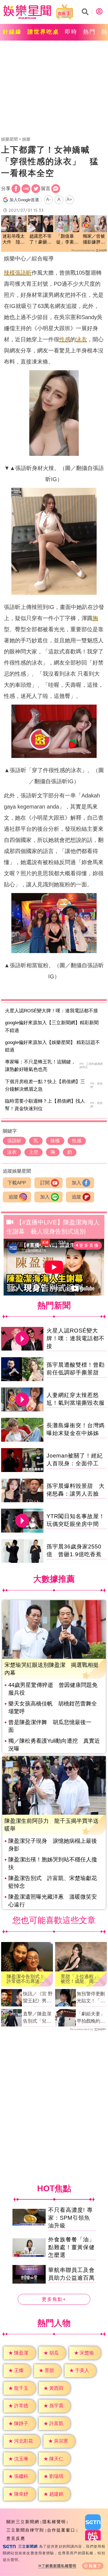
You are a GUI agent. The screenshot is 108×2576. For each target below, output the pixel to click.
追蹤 (13, 1197)
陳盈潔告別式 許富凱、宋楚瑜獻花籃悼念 (53, 1882)
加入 (76, 1183)
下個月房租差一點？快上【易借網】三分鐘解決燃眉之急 (45, 1085)
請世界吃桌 (43, 32)
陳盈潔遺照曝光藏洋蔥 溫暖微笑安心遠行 (53, 1901)
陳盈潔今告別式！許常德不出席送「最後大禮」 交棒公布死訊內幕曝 (25, 1979)
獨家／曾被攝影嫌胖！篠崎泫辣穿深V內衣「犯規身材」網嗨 (94, 239)
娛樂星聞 (9, 139)
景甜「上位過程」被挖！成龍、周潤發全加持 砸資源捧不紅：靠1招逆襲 (81, 1979)
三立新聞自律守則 (25, 2530)
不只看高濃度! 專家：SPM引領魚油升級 (70, 2218)
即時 (71, 32)
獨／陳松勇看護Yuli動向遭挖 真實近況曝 (54, 1745)
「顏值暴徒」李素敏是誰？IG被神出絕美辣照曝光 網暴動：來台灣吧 (67, 239)
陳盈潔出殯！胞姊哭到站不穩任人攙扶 (53, 1863)
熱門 (89, 32)
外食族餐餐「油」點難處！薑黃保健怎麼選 (71, 2247)
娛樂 (26, 139)
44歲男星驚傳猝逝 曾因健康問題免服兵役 (53, 1689)
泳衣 (81, 339)
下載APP (17, 1183)
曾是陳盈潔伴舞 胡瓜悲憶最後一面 (50, 1726)
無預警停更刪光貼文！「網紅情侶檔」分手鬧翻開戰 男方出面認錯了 (91, 1998)
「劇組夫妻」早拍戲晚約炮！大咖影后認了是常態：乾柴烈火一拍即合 (91, 2018)
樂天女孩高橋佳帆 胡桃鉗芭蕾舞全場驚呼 (53, 1707)
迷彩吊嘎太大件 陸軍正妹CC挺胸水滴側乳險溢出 (14, 239)
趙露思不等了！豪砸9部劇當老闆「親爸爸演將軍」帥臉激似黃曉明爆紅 (40, 239)
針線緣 (12, 32)
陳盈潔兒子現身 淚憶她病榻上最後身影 (53, 1845)
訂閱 (45, 1183)
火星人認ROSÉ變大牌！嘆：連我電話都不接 (52, 1011)
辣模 (9, 273)
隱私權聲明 (54, 2522)
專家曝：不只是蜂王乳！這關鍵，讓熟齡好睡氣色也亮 (40, 1066)
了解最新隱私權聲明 (59, 2566)
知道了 (95, 2566)
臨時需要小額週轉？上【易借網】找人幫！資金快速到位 (45, 1105)
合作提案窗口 (61, 2530)
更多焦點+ (54, 2300)
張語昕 (23, 273)
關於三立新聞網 (23, 2522)
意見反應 (16, 2538)
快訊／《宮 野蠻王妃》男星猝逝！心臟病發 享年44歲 (38, 1998)
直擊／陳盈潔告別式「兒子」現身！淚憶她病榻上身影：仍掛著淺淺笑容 (37, 2018)
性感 (65, 339)
